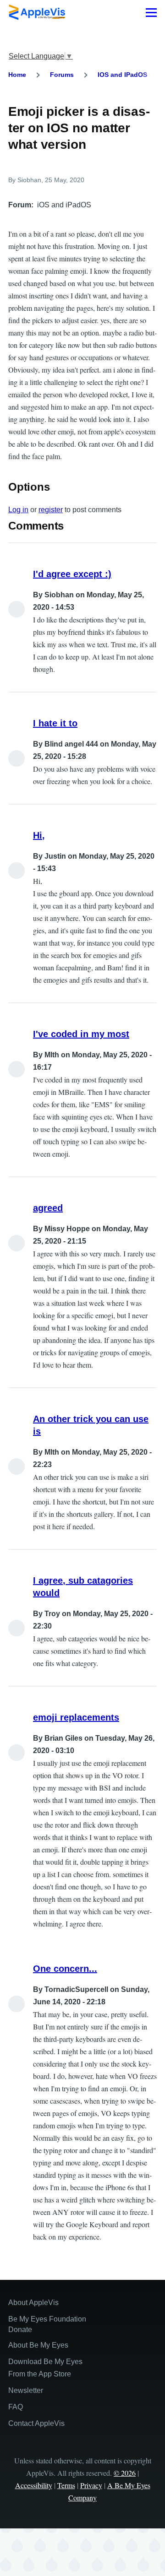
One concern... (65, 1969)
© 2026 (125, 2473)
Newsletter (26, 2390)
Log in (18, 510)
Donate (20, 2330)
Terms (66, 2485)
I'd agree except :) (72, 574)
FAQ (16, 2407)
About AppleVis (33, 2303)
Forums (62, 75)
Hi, (39, 835)
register (51, 510)
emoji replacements (76, 1717)
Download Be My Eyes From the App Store (45, 2368)
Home (17, 75)
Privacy (91, 2485)
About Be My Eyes (38, 2345)
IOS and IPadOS (122, 75)
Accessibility (34, 2485)
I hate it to (55, 723)
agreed (48, 1208)
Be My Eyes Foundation (47, 2319)
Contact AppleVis (36, 2423)
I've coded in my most (81, 1034)
